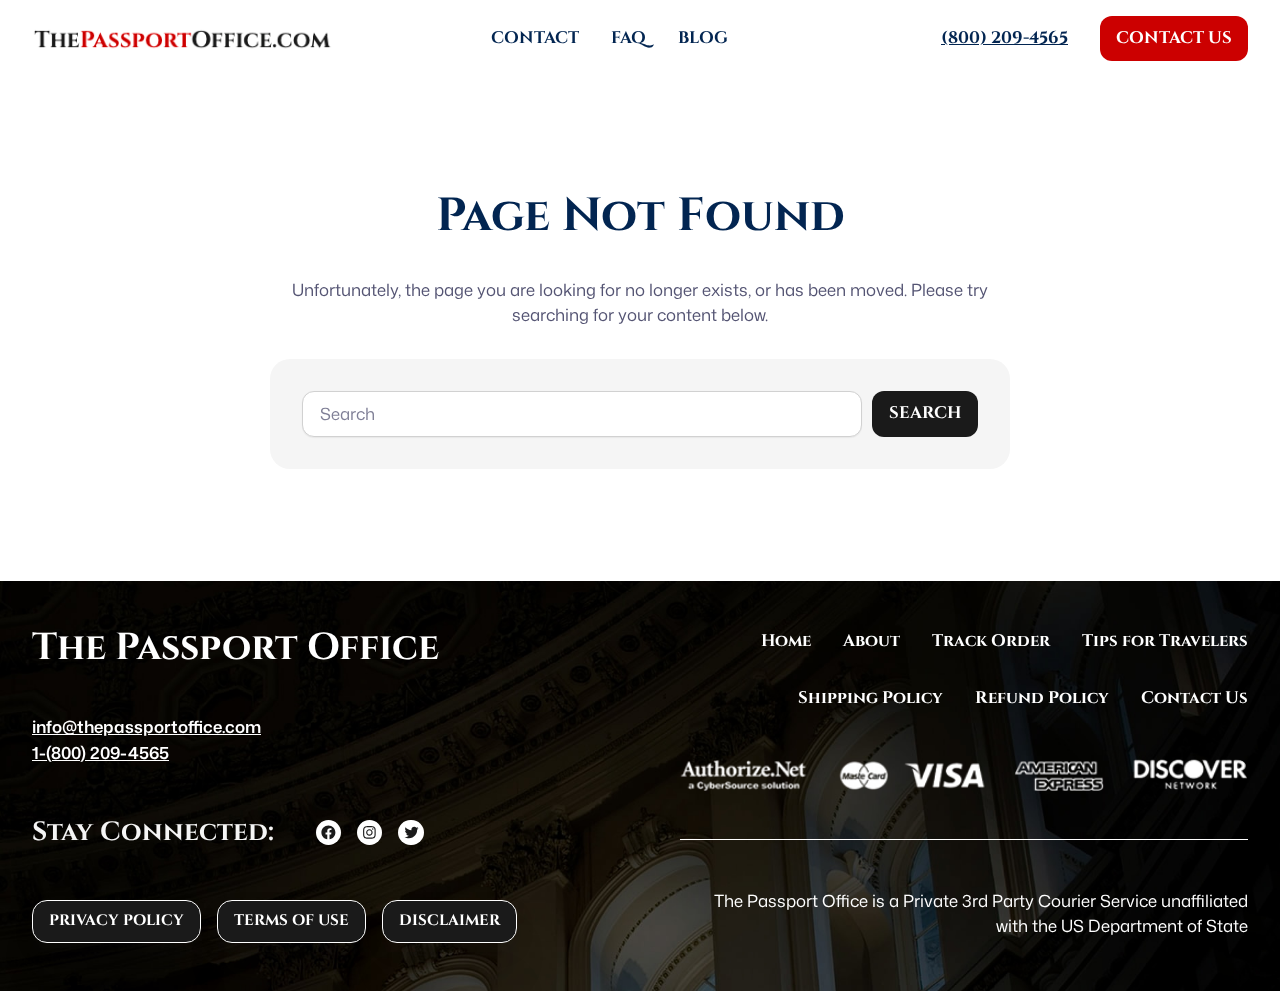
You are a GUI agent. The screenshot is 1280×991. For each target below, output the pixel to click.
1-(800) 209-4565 (100, 752)
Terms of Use (291, 920)
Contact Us (1174, 38)
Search (925, 413)
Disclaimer (449, 920)
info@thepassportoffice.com (146, 726)
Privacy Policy (116, 920)
